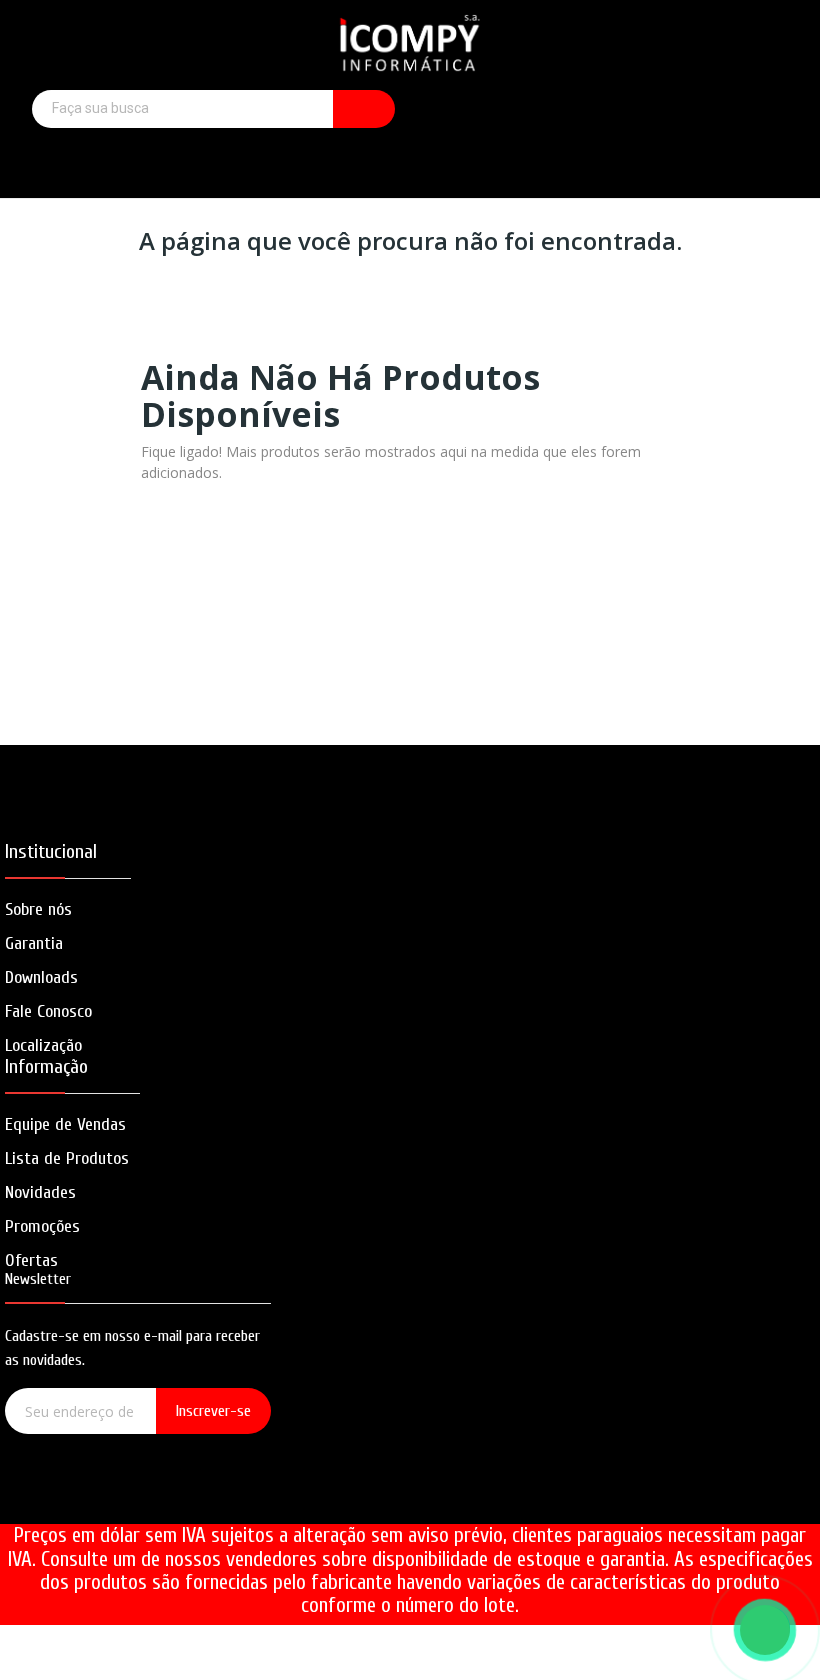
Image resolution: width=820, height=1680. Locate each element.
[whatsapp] (195, 1499)
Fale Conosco (48, 1011)
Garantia (34, 943)
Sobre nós (38, 909)
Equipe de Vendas (65, 1124)
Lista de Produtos (67, 1158)
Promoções (42, 1226)
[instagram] (138, 1499)
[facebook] (81, 1499)
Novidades (40, 1192)
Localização (43, 1045)
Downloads (41, 977)
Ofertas (31, 1260)
